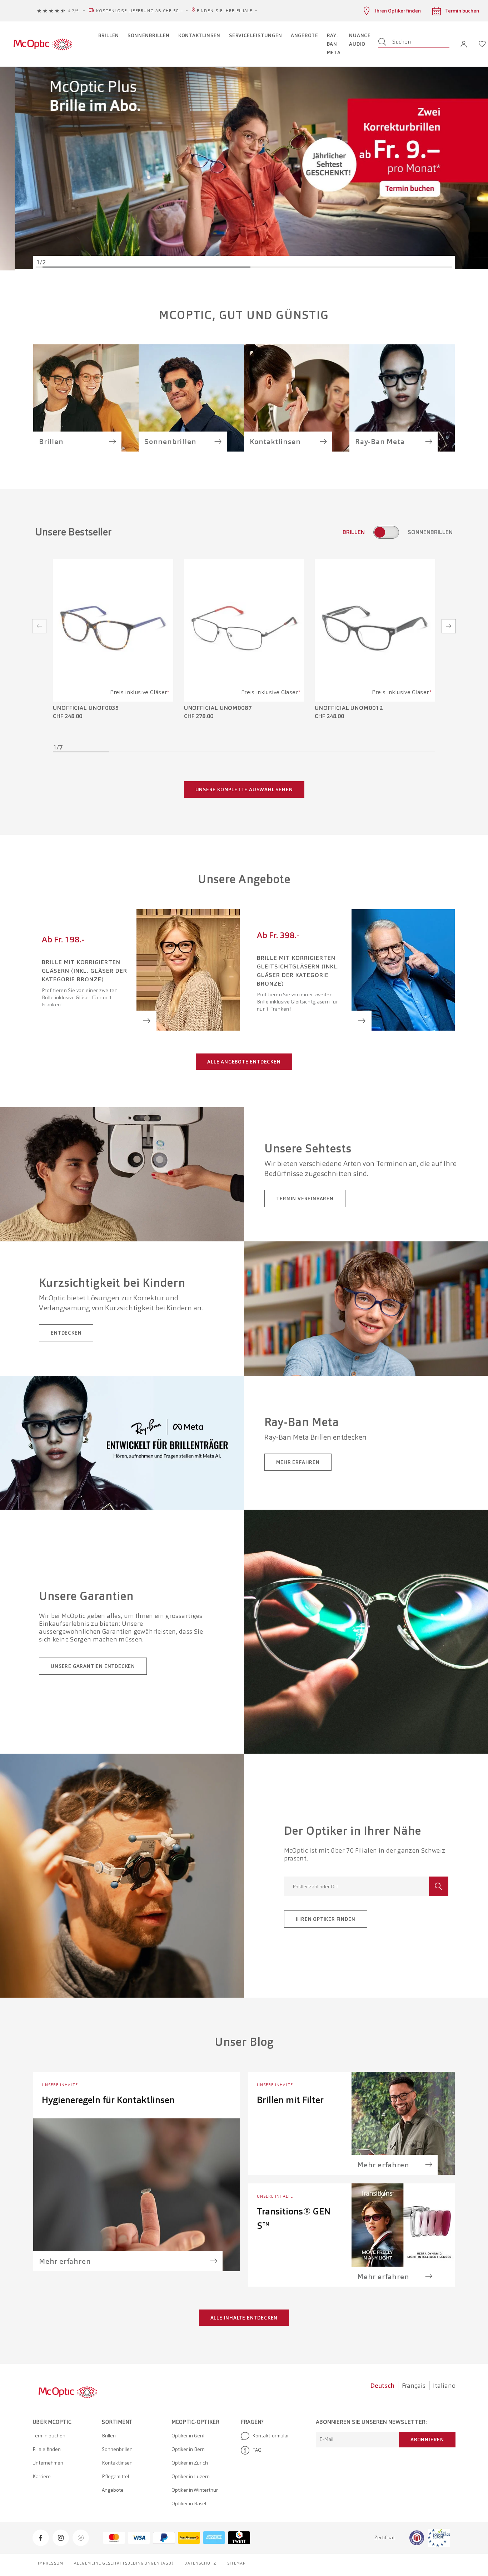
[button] (464, 44)
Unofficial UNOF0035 (86, 708)
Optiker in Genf (188, 2436)
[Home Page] (43, 44)
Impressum (51, 2563)
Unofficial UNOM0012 (349, 708)
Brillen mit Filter (290, 2100)
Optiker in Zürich (190, 2463)
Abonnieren (427, 2440)
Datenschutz (200, 2563)
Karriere (42, 2476)
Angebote (113, 2490)
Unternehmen (48, 2463)
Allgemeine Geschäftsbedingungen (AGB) (124, 2563)
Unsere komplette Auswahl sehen (244, 789)
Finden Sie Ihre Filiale (225, 11)
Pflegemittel (115, 2476)
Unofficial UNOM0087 (218, 708)
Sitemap (237, 2563)
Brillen (109, 2436)
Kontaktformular (271, 2436)
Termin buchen (49, 2436)
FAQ (257, 2450)
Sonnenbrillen (117, 2449)
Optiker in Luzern (191, 2476)
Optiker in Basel (189, 2503)
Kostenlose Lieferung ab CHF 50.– (140, 11)
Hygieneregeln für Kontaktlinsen (108, 2100)
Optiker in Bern (188, 2449)
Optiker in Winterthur (195, 2490)
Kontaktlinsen (117, 2463)
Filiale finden (47, 2449)
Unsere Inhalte (60, 2085)
